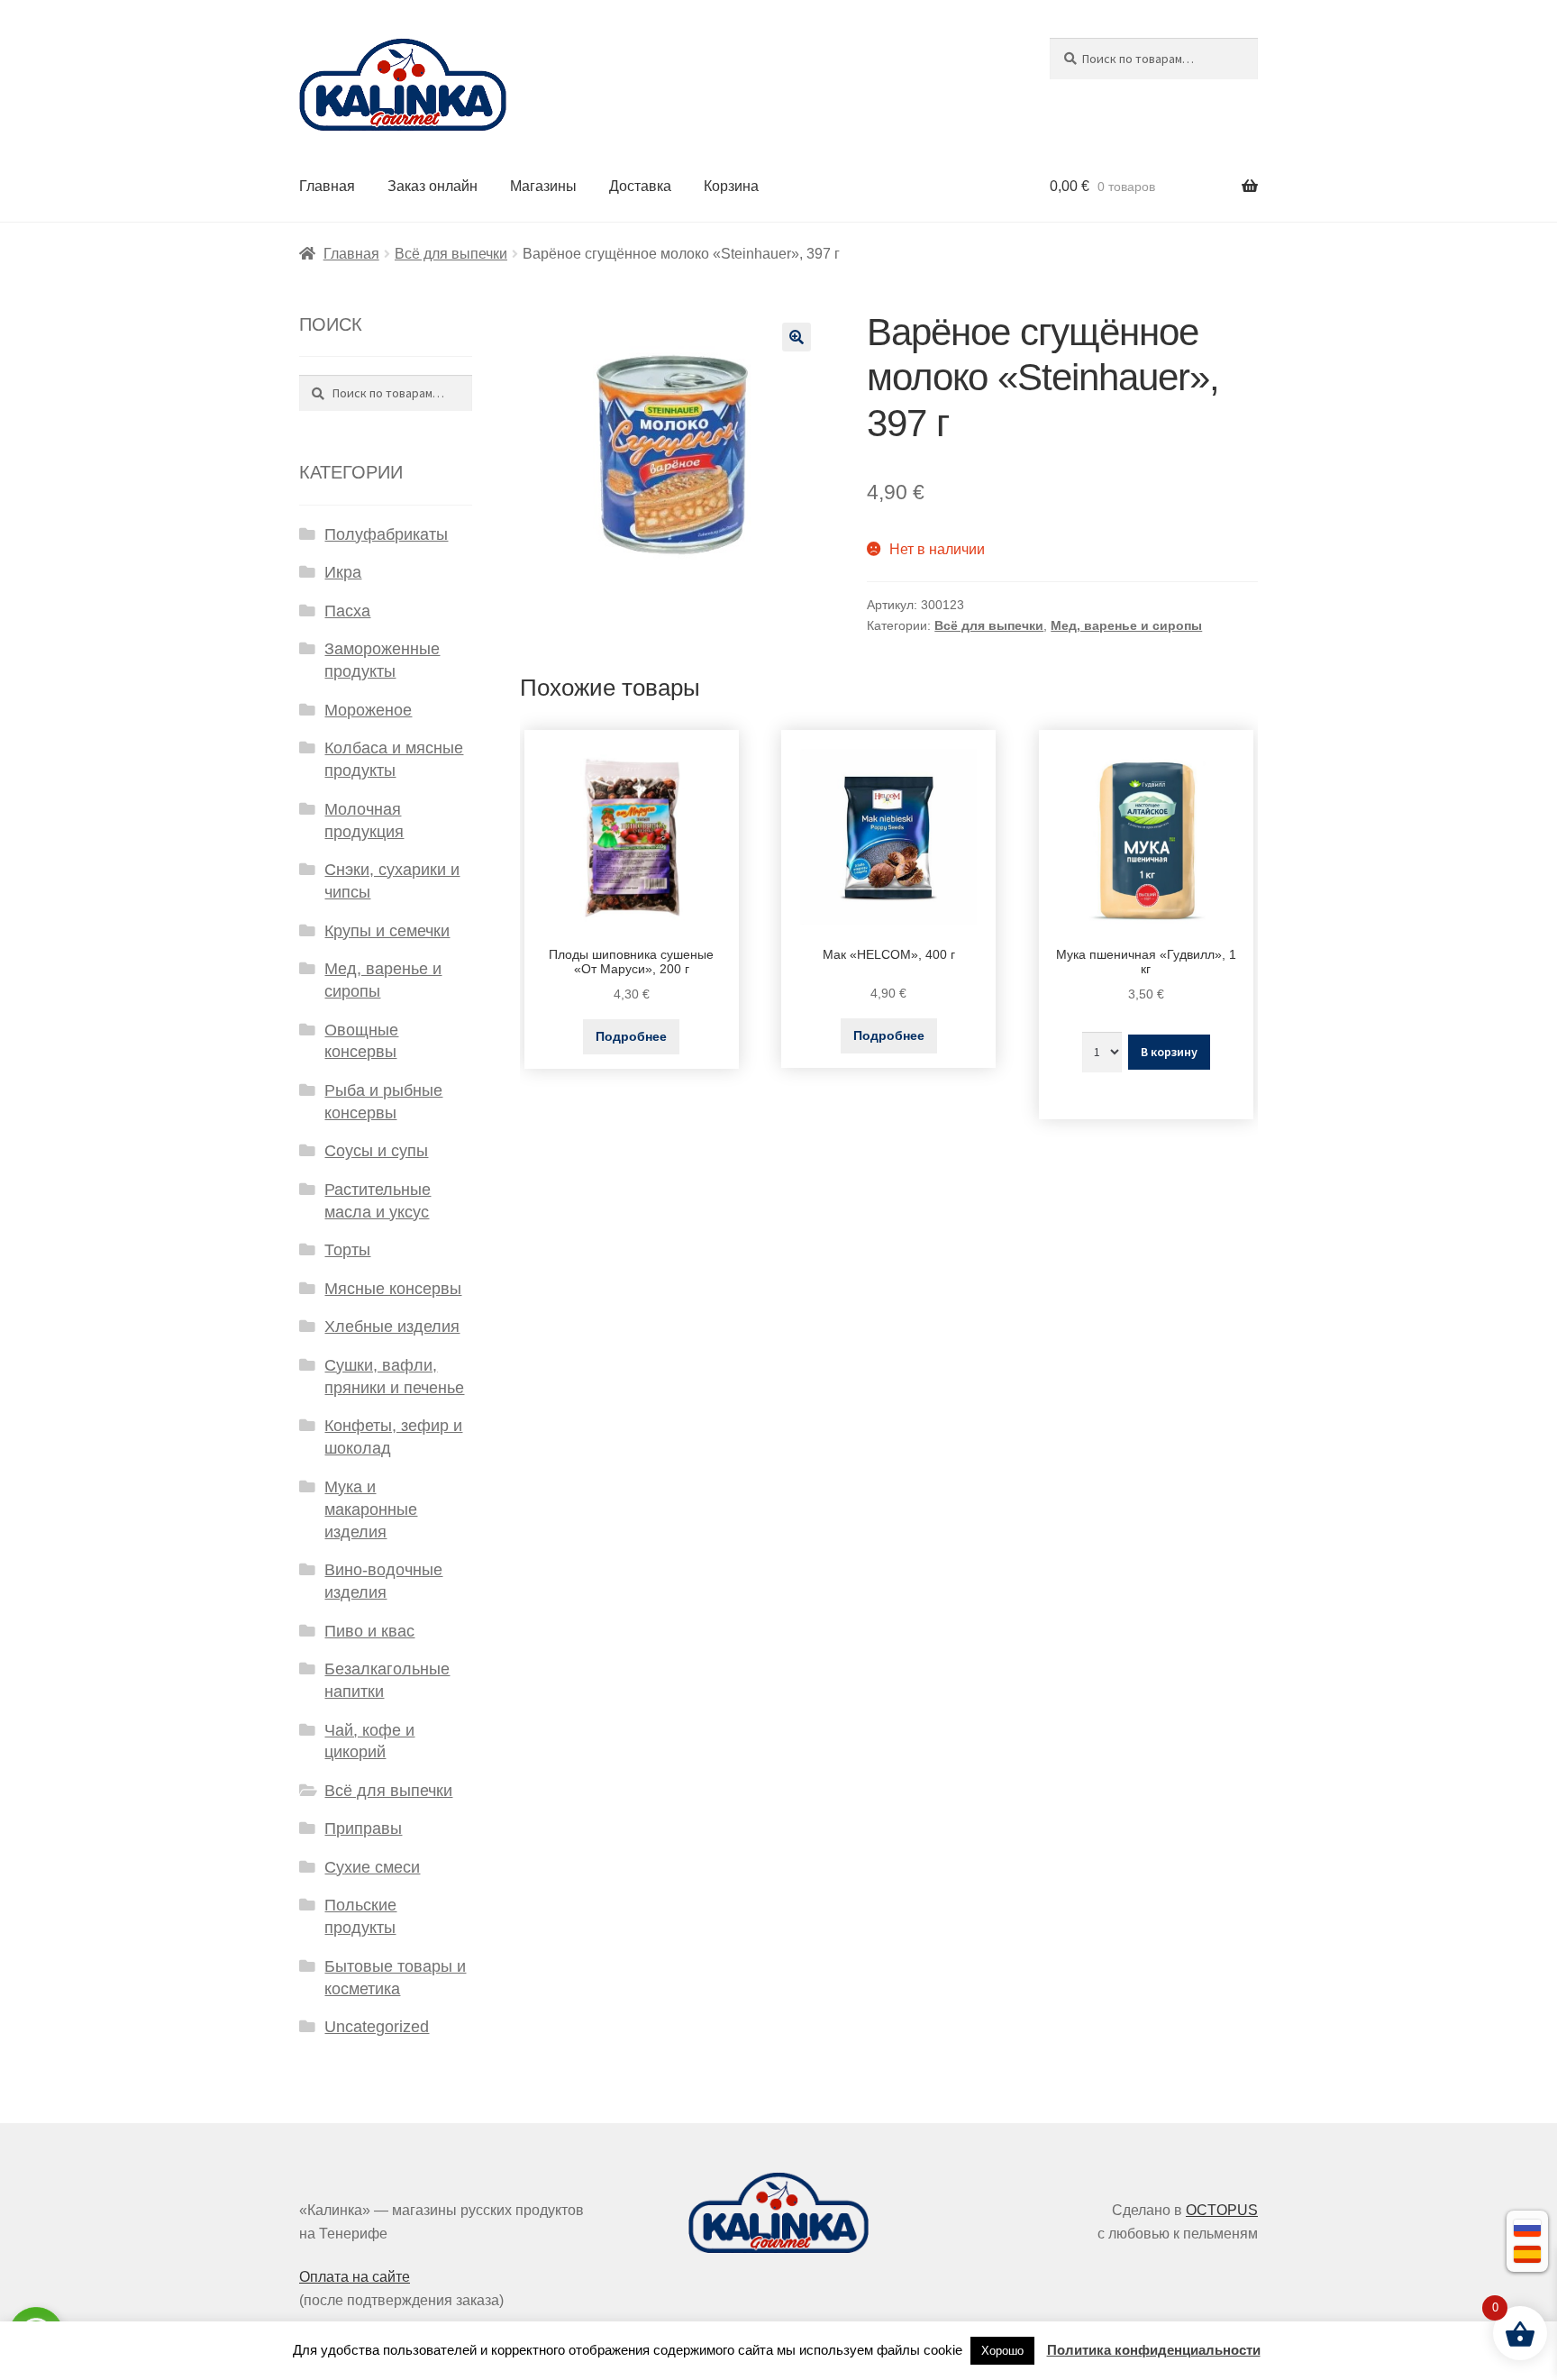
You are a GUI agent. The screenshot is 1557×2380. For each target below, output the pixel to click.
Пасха (347, 611)
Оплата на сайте (355, 2277)
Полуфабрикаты (386, 534)
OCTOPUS (1222, 2210)
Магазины (543, 186)
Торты (347, 1250)
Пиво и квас (369, 1631)
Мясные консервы (393, 1289)
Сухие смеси (372, 1867)
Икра (343, 572)
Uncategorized (377, 2027)
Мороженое (368, 710)
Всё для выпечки (451, 254)
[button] (797, 337)
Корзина (731, 186)
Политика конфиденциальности (1154, 2350)
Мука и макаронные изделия (371, 1509)
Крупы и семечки (387, 931)
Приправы (363, 1828)
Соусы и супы (376, 1151)
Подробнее (631, 1036)
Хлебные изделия (392, 1327)
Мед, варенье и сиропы (1126, 625)
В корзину (1169, 1052)
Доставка (640, 186)
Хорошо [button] (1002, 2351)
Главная (327, 186)
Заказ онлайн (432, 186)
